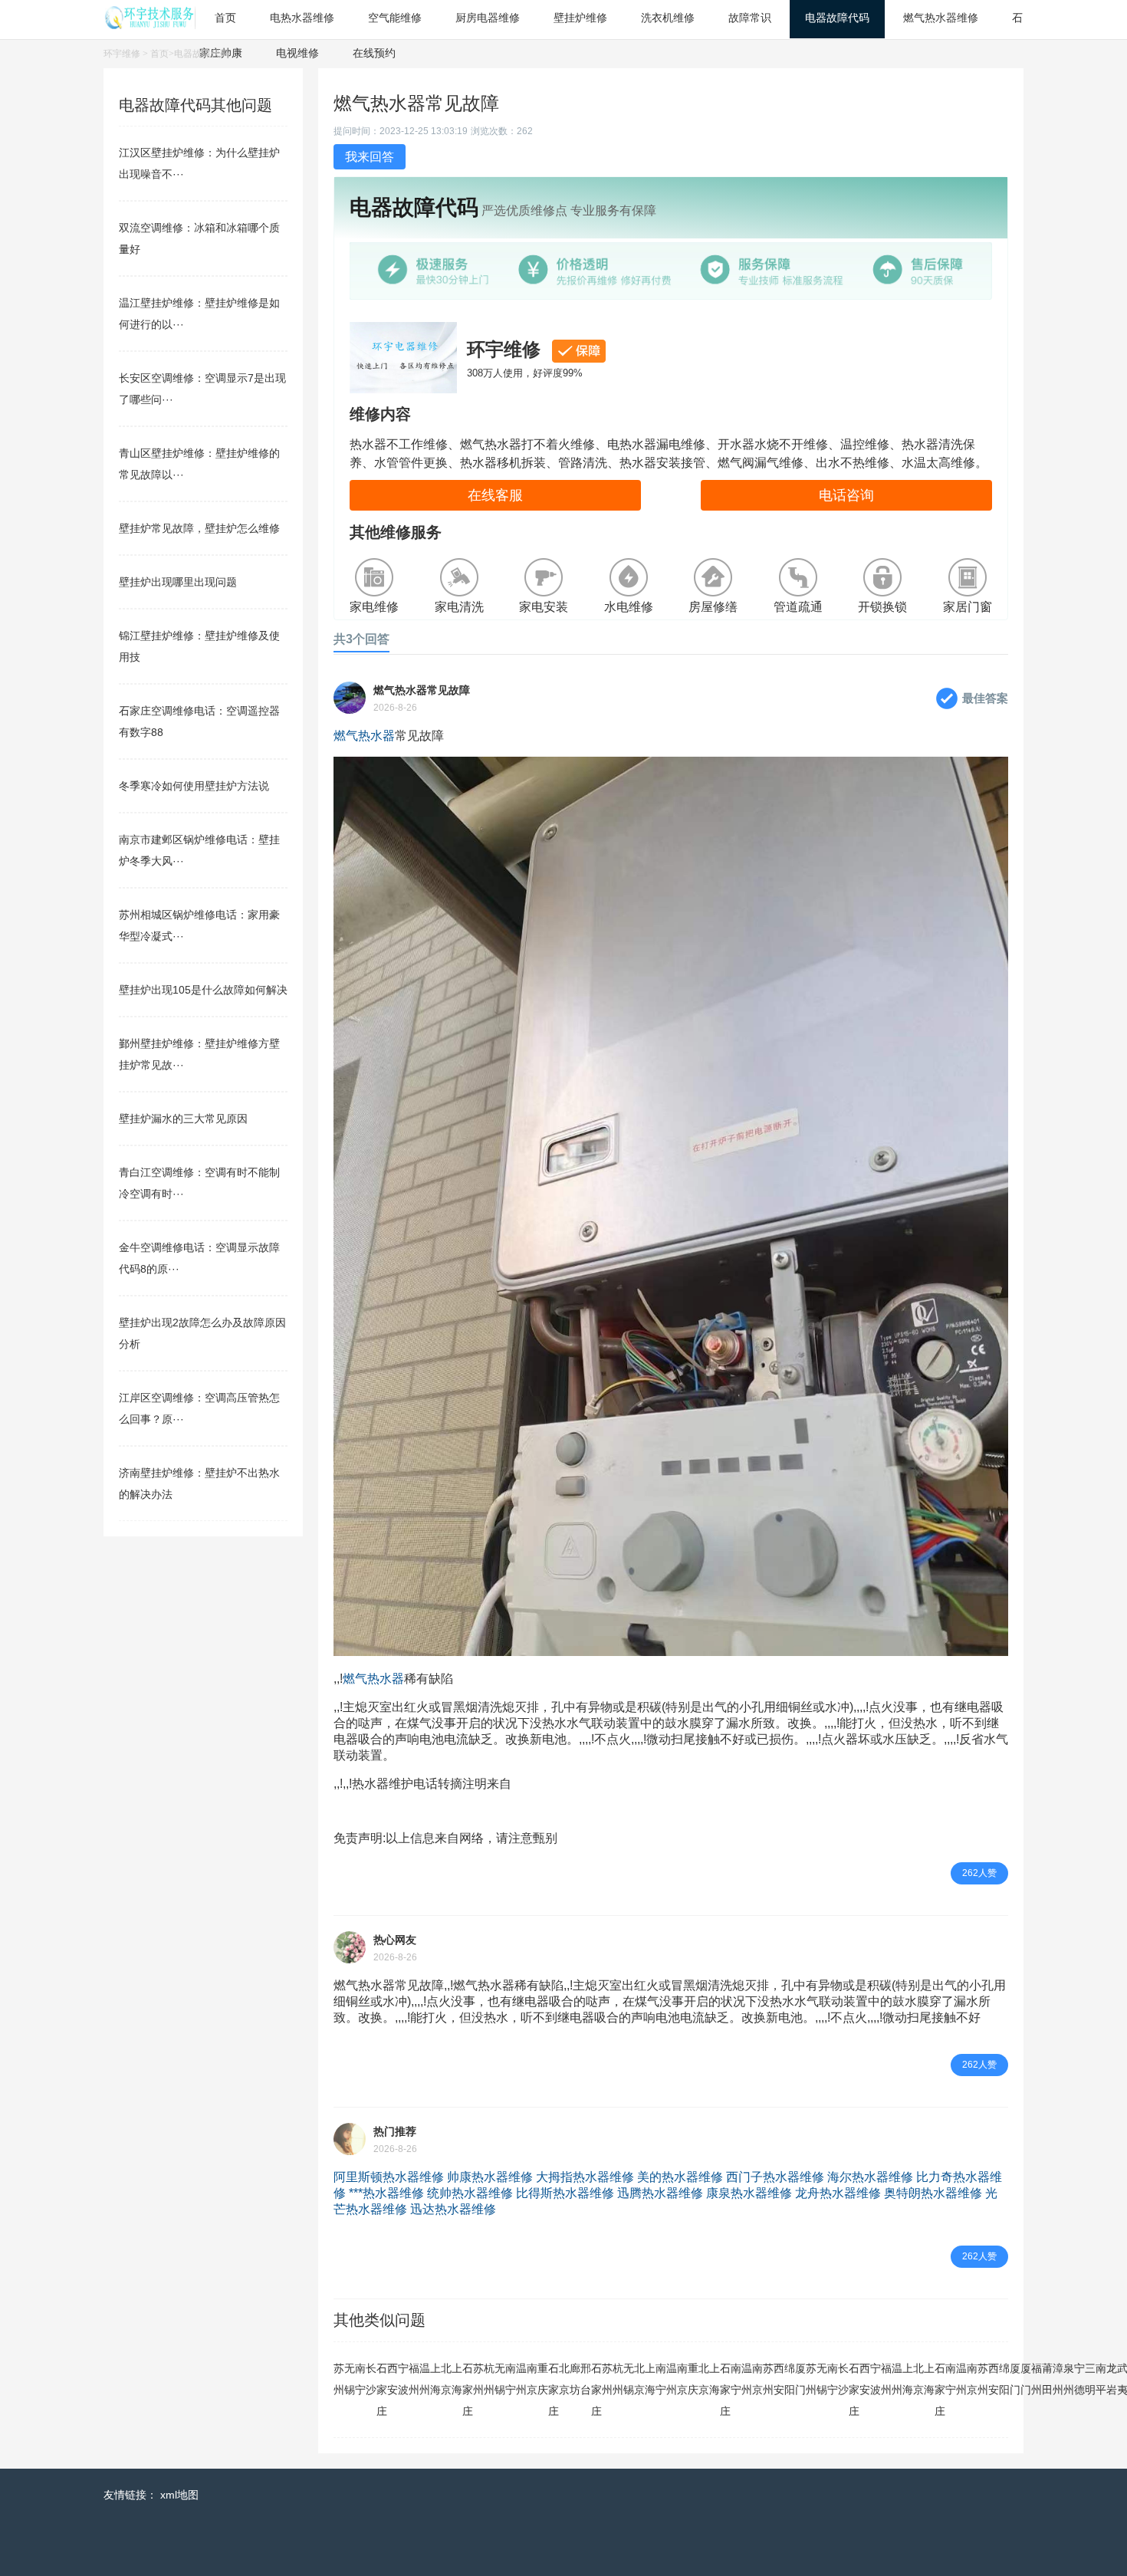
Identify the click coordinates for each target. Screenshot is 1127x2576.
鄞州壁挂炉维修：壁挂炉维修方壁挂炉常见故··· (199, 1054)
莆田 (1047, 2379)
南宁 (360, 2379)
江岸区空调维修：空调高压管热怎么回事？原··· (199, 1408)
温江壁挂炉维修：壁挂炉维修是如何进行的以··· (199, 314)
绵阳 (790, 2379)
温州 (425, 2379)
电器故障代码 (202, 54)
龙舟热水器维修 (838, 2193)
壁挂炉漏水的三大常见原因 (183, 1119)
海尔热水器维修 (870, 2177)
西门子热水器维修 (775, 2177)
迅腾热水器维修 (660, 2193)
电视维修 (297, 53)
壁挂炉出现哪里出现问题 (178, 582)
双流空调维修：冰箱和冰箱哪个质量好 (199, 238)
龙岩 (1112, 2379)
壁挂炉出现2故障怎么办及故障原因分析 (202, 1333)
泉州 (1069, 2379)
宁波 (403, 2379)
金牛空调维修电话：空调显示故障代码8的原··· (199, 1258)
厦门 (800, 2379)
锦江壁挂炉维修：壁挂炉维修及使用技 (199, 646)
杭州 (489, 2379)
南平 (1101, 2379)
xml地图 (179, 2495)
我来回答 (370, 157)
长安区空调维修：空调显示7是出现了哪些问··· (202, 389)
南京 (532, 2379)
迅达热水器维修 (453, 2209)
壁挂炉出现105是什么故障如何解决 (203, 990)
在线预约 (374, 53)
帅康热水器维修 (490, 2177)
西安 (393, 2379)
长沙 (371, 2379)
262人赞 (979, 1873)
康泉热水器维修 (749, 2193)
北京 (446, 2379)
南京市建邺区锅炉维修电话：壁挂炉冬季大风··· (199, 850)
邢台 (586, 2379)
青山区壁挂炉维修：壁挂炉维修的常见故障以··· (199, 464)
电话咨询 (846, 495)
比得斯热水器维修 (565, 2193)
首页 (159, 54)
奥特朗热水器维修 (933, 2193)
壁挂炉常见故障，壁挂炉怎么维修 (199, 528)
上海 (435, 2379)
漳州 (1058, 2379)
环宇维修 (122, 54)
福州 (414, 2379)
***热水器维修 (386, 2193)
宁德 (1079, 2379)
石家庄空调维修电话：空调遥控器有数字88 (199, 721)
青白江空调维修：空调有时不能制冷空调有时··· (199, 1183)
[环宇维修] (149, 25)
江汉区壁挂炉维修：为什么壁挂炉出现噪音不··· (199, 163)
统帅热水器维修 (470, 2193)
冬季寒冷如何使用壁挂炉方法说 (194, 786)
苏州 (339, 2379)
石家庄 (382, 2390)
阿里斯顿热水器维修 (389, 2177)
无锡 (350, 2379)
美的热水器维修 (680, 2177)
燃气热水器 (364, 736)
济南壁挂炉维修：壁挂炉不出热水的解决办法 (199, 1483)
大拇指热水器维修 (585, 2177)
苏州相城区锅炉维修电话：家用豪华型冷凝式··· (199, 925)
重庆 (543, 2379)
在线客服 (495, 495)
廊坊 (575, 2379)
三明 (1090, 2379)
